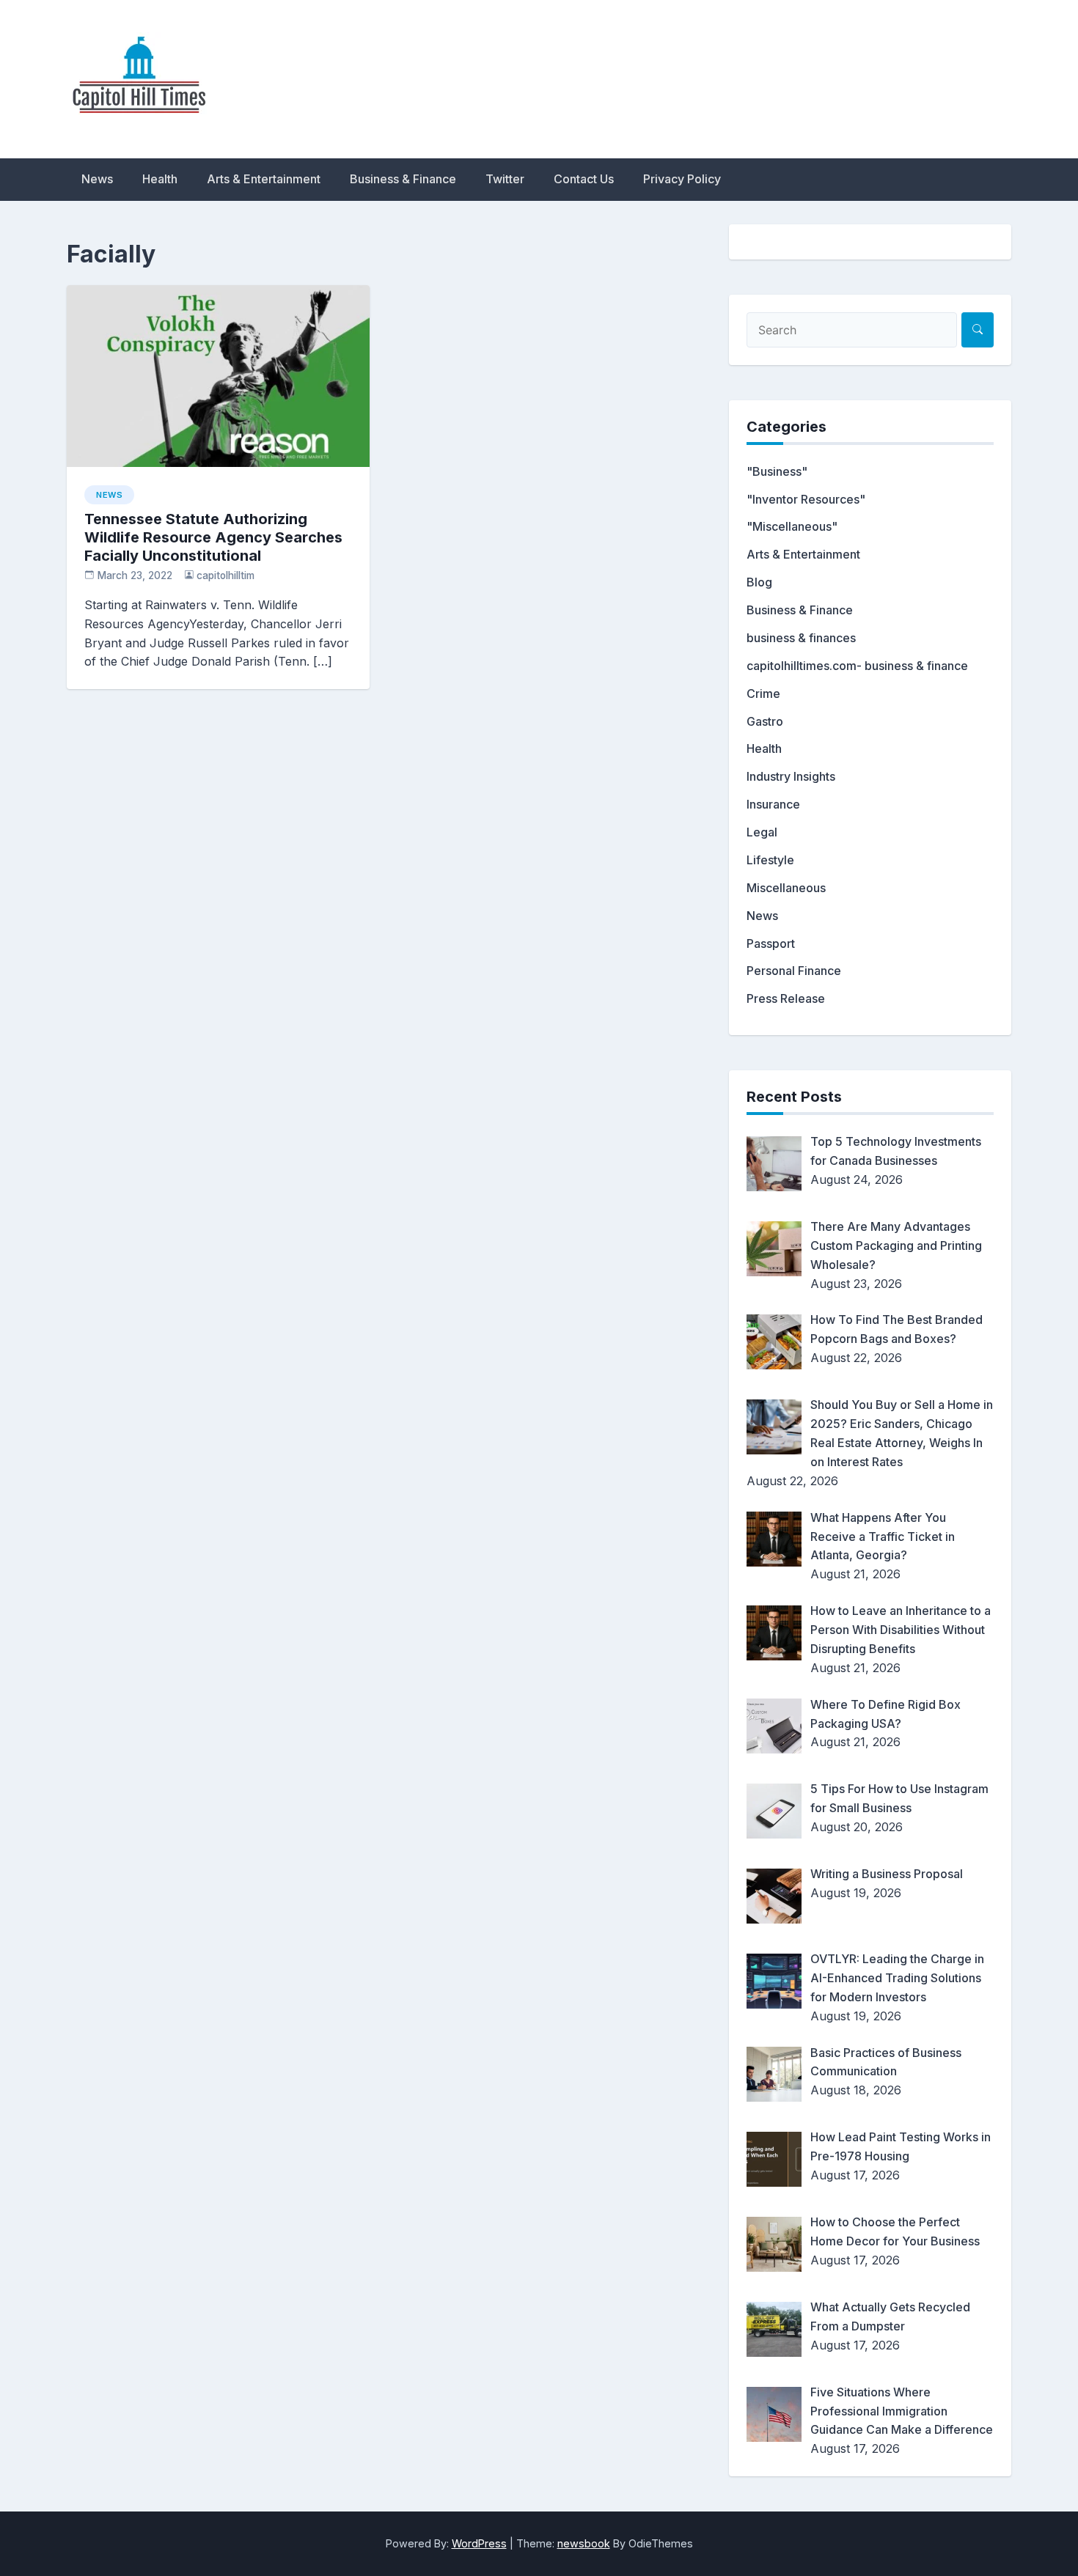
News (97, 179)
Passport (771, 943)
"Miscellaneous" (792, 526)
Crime (763, 693)
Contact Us (584, 179)
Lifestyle (770, 860)
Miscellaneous (786, 888)
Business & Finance (403, 179)
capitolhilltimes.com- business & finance (857, 666)
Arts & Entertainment (264, 179)
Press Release (786, 998)
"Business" (777, 471)
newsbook (584, 2543)
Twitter (505, 179)
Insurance (773, 804)
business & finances (801, 638)
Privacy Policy (682, 179)
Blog (759, 582)
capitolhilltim (225, 575)
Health (160, 179)
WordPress (479, 2543)
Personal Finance (794, 971)
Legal (762, 832)
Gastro (765, 721)
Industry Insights (791, 776)
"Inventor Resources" (806, 499)
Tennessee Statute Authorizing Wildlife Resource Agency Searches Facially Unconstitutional (213, 537)
